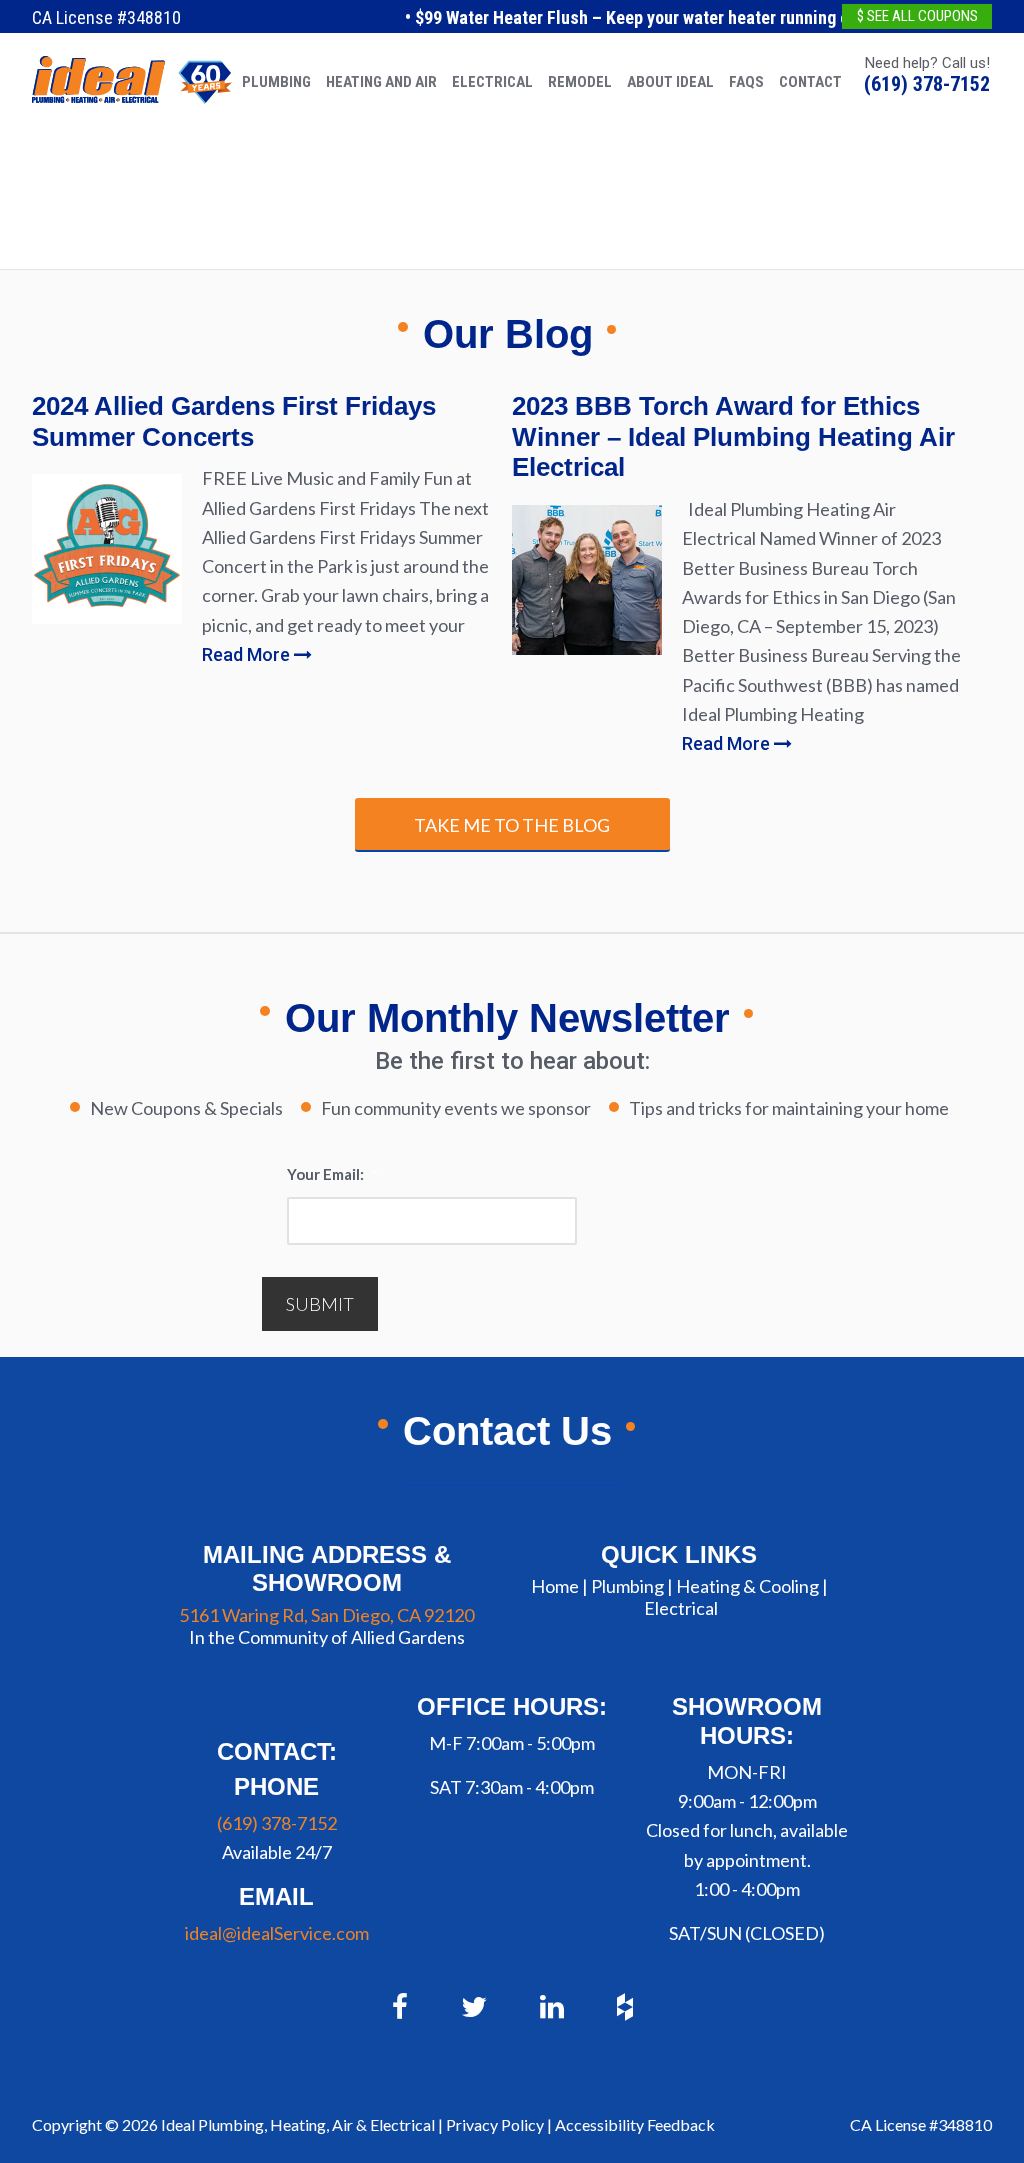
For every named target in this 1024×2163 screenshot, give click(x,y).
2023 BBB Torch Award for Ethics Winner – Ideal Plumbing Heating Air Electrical (733, 436)
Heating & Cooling (747, 1586)
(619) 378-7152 (927, 84)
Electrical (681, 1608)
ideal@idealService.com (277, 1933)
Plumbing (627, 1586)
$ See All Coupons (917, 16)
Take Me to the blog (512, 825)
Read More (248, 654)
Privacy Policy (495, 2124)
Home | (559, 1586)
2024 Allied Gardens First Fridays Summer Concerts (234, 421)
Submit (320, 1304)
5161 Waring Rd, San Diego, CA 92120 (326, 1615)
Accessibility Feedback (635, 2124)
